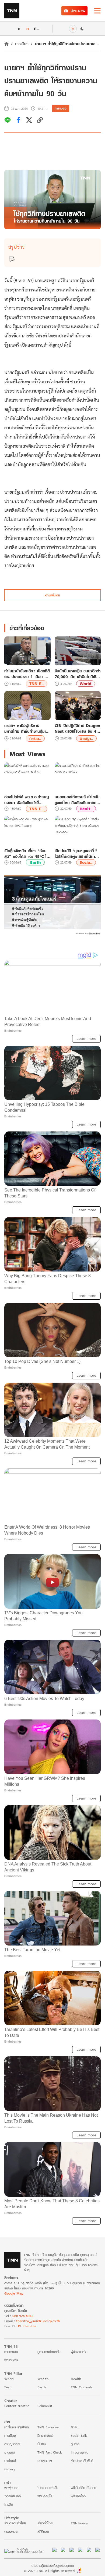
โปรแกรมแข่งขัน (48, 2488)
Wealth (43, 2379)
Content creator (17, 2406)
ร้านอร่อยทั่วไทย (15, 2523)
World (85, 684)
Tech (8, 2387)
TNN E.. (36, 684)
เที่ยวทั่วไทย (45, 2523)
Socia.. (86, 862)
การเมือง (22, 44)
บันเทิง (42, 2444)
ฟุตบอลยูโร (45, 2496)
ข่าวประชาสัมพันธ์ (82, 2461)
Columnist (45, 2406)
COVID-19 (45, 2461)
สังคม (75, 2427)
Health (76, 2379)
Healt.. (86, 809)
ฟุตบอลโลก (78, 2496)
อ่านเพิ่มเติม (53, 595)
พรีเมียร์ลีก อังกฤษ (83, 2488)
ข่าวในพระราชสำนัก (17, 2427)
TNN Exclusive (48, 2427)
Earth (35, 862)
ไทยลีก (9, 2504)
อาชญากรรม (13, 2444)
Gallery (10, 2469)
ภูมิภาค (75, 2444)
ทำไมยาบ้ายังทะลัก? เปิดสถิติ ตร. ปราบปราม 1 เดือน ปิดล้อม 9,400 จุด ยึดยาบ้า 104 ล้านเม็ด (27, 674)
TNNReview (80, 2523)
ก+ (37, 29)
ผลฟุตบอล (11, 2488)
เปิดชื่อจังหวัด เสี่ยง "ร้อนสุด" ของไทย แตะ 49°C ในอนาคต (27, 854)
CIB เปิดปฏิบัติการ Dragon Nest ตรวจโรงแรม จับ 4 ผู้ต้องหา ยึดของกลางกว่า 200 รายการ (78, 728)
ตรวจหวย (11, 2532)
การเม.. (35, 738)
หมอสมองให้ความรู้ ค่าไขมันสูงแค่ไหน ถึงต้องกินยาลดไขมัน (77, 800)
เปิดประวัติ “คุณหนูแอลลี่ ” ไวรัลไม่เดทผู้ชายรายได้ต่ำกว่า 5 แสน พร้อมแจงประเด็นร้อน (76, 854)
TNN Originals (81, 2387)
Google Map (14, 2293)
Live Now (78, 11)
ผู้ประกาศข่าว (79, 2352)
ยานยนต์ (10, 2452)
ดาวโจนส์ (10, 2461)
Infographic (79, 2452)
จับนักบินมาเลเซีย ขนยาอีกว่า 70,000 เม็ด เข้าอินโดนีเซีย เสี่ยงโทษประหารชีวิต (78, 674)
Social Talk (79, 2436)
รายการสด (11, 2352)
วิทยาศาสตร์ (45, 2436)
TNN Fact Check (50, 2452)
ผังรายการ (11, 2360)
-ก (18, 29)
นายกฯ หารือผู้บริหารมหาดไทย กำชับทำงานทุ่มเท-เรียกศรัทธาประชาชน (27, 728)
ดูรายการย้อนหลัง (49, 2352)
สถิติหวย (43, 2532)
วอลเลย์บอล (13, 2496)
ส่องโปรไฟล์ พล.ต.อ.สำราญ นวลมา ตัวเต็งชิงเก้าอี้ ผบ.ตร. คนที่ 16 (27, 800)
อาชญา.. (86, 738)
